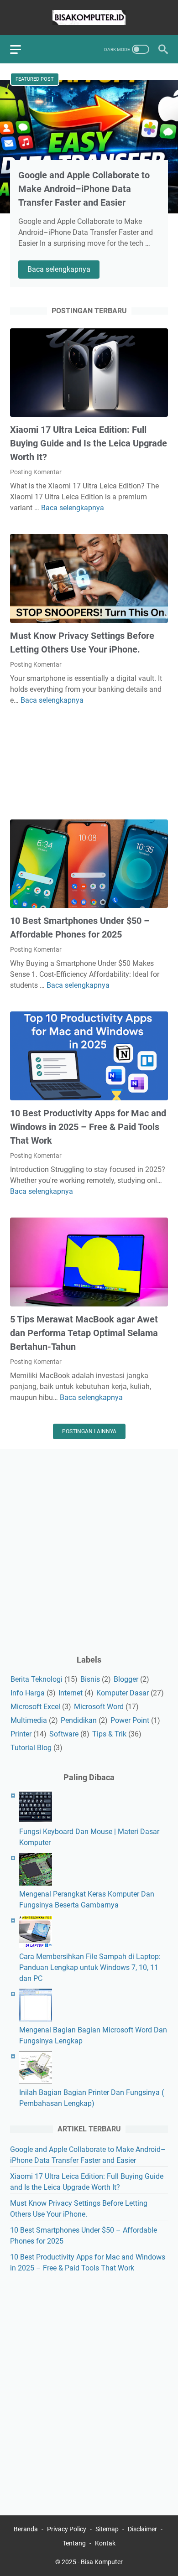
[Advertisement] (89, 763)
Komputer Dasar (123, 1693)
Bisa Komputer (102, 2562)
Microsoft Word (99, 1707)
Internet (71, 1693)
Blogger (126, 1679)
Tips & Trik (109, 1734)
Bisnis (90, 1679)
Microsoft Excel (35, 1707)
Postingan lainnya (89, 1431)
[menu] (21, 49)
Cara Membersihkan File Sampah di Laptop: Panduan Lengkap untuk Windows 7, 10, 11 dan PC (90, 1967)
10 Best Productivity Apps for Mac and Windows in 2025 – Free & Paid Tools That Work (88, 1127)
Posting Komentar (36, 472)
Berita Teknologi (37, 1679)
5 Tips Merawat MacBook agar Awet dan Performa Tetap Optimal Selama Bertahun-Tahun (84, 1333)
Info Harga (28, 1693)
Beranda (26, 2529)
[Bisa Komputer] (89, 18)
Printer (21, 1734)
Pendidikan (79, 1720)
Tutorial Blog (31, 1748)
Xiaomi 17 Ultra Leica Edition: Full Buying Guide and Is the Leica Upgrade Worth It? (89, 443)
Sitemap (107, 2529)
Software (64, 1734)
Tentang (74, 2543)
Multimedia (29, 1720)
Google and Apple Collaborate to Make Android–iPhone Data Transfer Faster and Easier (84, 189)
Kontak (105, 2543)
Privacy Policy (67, 2529)
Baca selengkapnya (63, 270)
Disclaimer (142, 2529)
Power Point (130, 1720)
